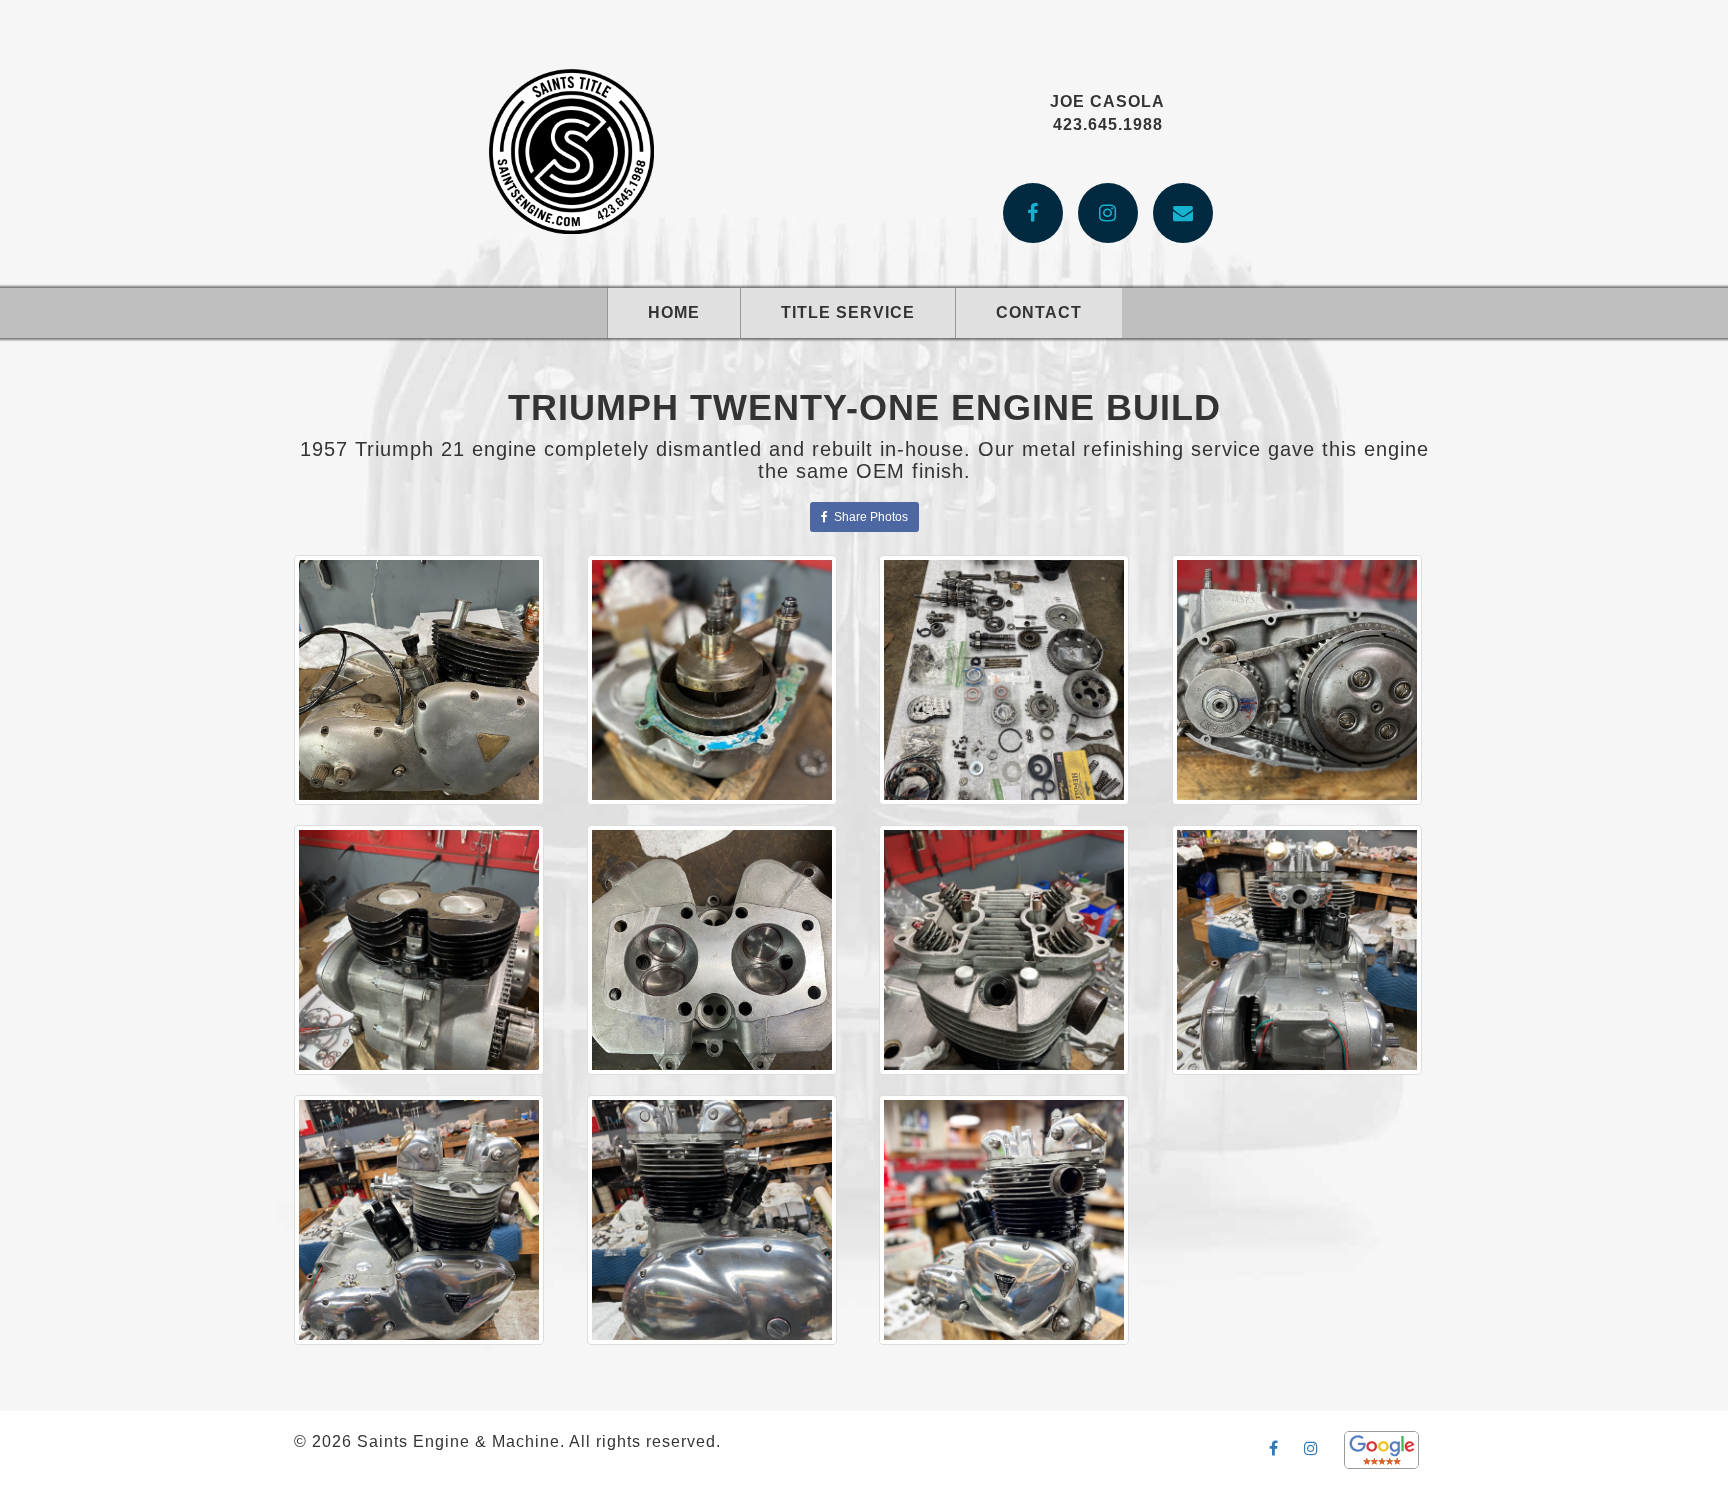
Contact (1039, 312)
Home (674, 312)
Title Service (848, 312)
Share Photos (868, 517)
